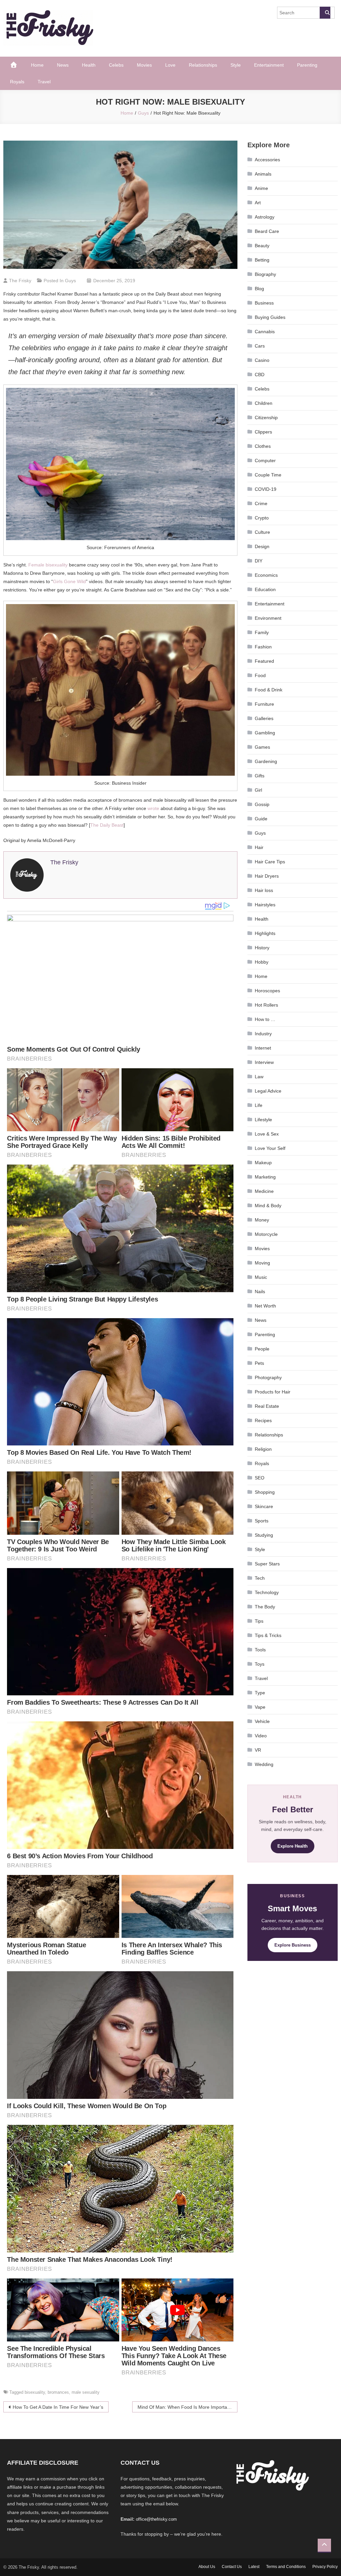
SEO (260, 1478)
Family (262, 632)
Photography (268, 1377)
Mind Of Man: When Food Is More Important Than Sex (187, 2407)
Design (262, 546)
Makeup (263, 1163)
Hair (259, 847)
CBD (260, 375)
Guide (261, 819)
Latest (254, 2567)
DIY (259, 561)
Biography (265, 274)
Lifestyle (263, 1120)
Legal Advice (268, 1091)
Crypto (262, 518)
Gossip (262, 804)
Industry (263, 1034)
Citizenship (266, 418)
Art (258, 203)
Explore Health (293, 1846)
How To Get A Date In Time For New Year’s (58, 2407)
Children (264, 403)
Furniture (264, 704)
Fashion (263, 647)
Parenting (307, 65)
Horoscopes (267, 991)
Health (89, 65)
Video (261, 1736)
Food (260, 675)
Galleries (264, 718)
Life (259, 1105)
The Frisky (20, 281)
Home (37, 65)
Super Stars (267, 1564)
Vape (260, 1707)
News (63, 65)
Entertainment (269, 65)
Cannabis (265, 332)
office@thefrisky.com (156, 2519)
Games (262, 747)
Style (236, 65)
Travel (44, 82)
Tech (260, 1578)
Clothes (263, 446)
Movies (144, 65)
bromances (58, 2392)
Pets (259, 1363)
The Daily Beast (107, 825)
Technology (267, 1592)
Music (261, 1277)
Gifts (260, 776)
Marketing (265, 1177)
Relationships (203, 65)
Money (262, 1220)
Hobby (262, 962)
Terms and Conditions (286, 2567)
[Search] (325, 13)
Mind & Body (268, 1206)
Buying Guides (270, 317)
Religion (263, 1449)
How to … (265, 1019)
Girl (258, 790)
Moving (262, 1263)
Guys (70, 281)
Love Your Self (270, 1148)
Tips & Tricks (268, 1635)
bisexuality (35, 2392)
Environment (268, 618)
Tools (260, 1650)
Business (264, 303)
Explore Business (293, 1945)
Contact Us (232, 2567)
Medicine (264, 1191)
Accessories (267, 160)
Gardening (266, 761)
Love (170, 65)
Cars (260, 346)
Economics (266, 575)
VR (258, 1750)
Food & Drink (269, 690)
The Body (265, 1607)
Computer (265, 460)
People (262, 1349)
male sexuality (86, 2392)
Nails (260, 1291)
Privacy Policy (325, 2567)
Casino (262, 360)
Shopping (265, 1492)
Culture (262, 532)
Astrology (265, 217)
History (262, 948)
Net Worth (265, 1306)
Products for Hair (273, 1392)
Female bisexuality (48, 565)
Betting (262, 260)
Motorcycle (266, 1234)
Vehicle (262, 1721)
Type (260, 1693)
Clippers (263, 432)
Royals (17, 82)
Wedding (264, 1764)
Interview (264, 1062)
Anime (261, 188)
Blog (259, 289)
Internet (263, 1048)
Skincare (264, 1506)
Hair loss (264, 890)
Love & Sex (267, 1134)
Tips (259, 1621)
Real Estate (267, 1406)
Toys (260, 1664)
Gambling (265, 733)
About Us (207, 2567)
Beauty (262, 246)
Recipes (263, 1420)
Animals (263, 174)
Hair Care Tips (270, 862)
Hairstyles (265, 905)
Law (259, 1077)
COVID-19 (266, 489)
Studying (264, 1535)
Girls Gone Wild (69, 581)
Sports (262, 1521)
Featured (264, 661)
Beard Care (267, 231)
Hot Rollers (266, 1005)
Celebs (116, 65)
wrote (153, 808)
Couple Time (268, 475)
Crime (261, 503)
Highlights (265, 933)
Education (265, 589)
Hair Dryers (267, 876)
